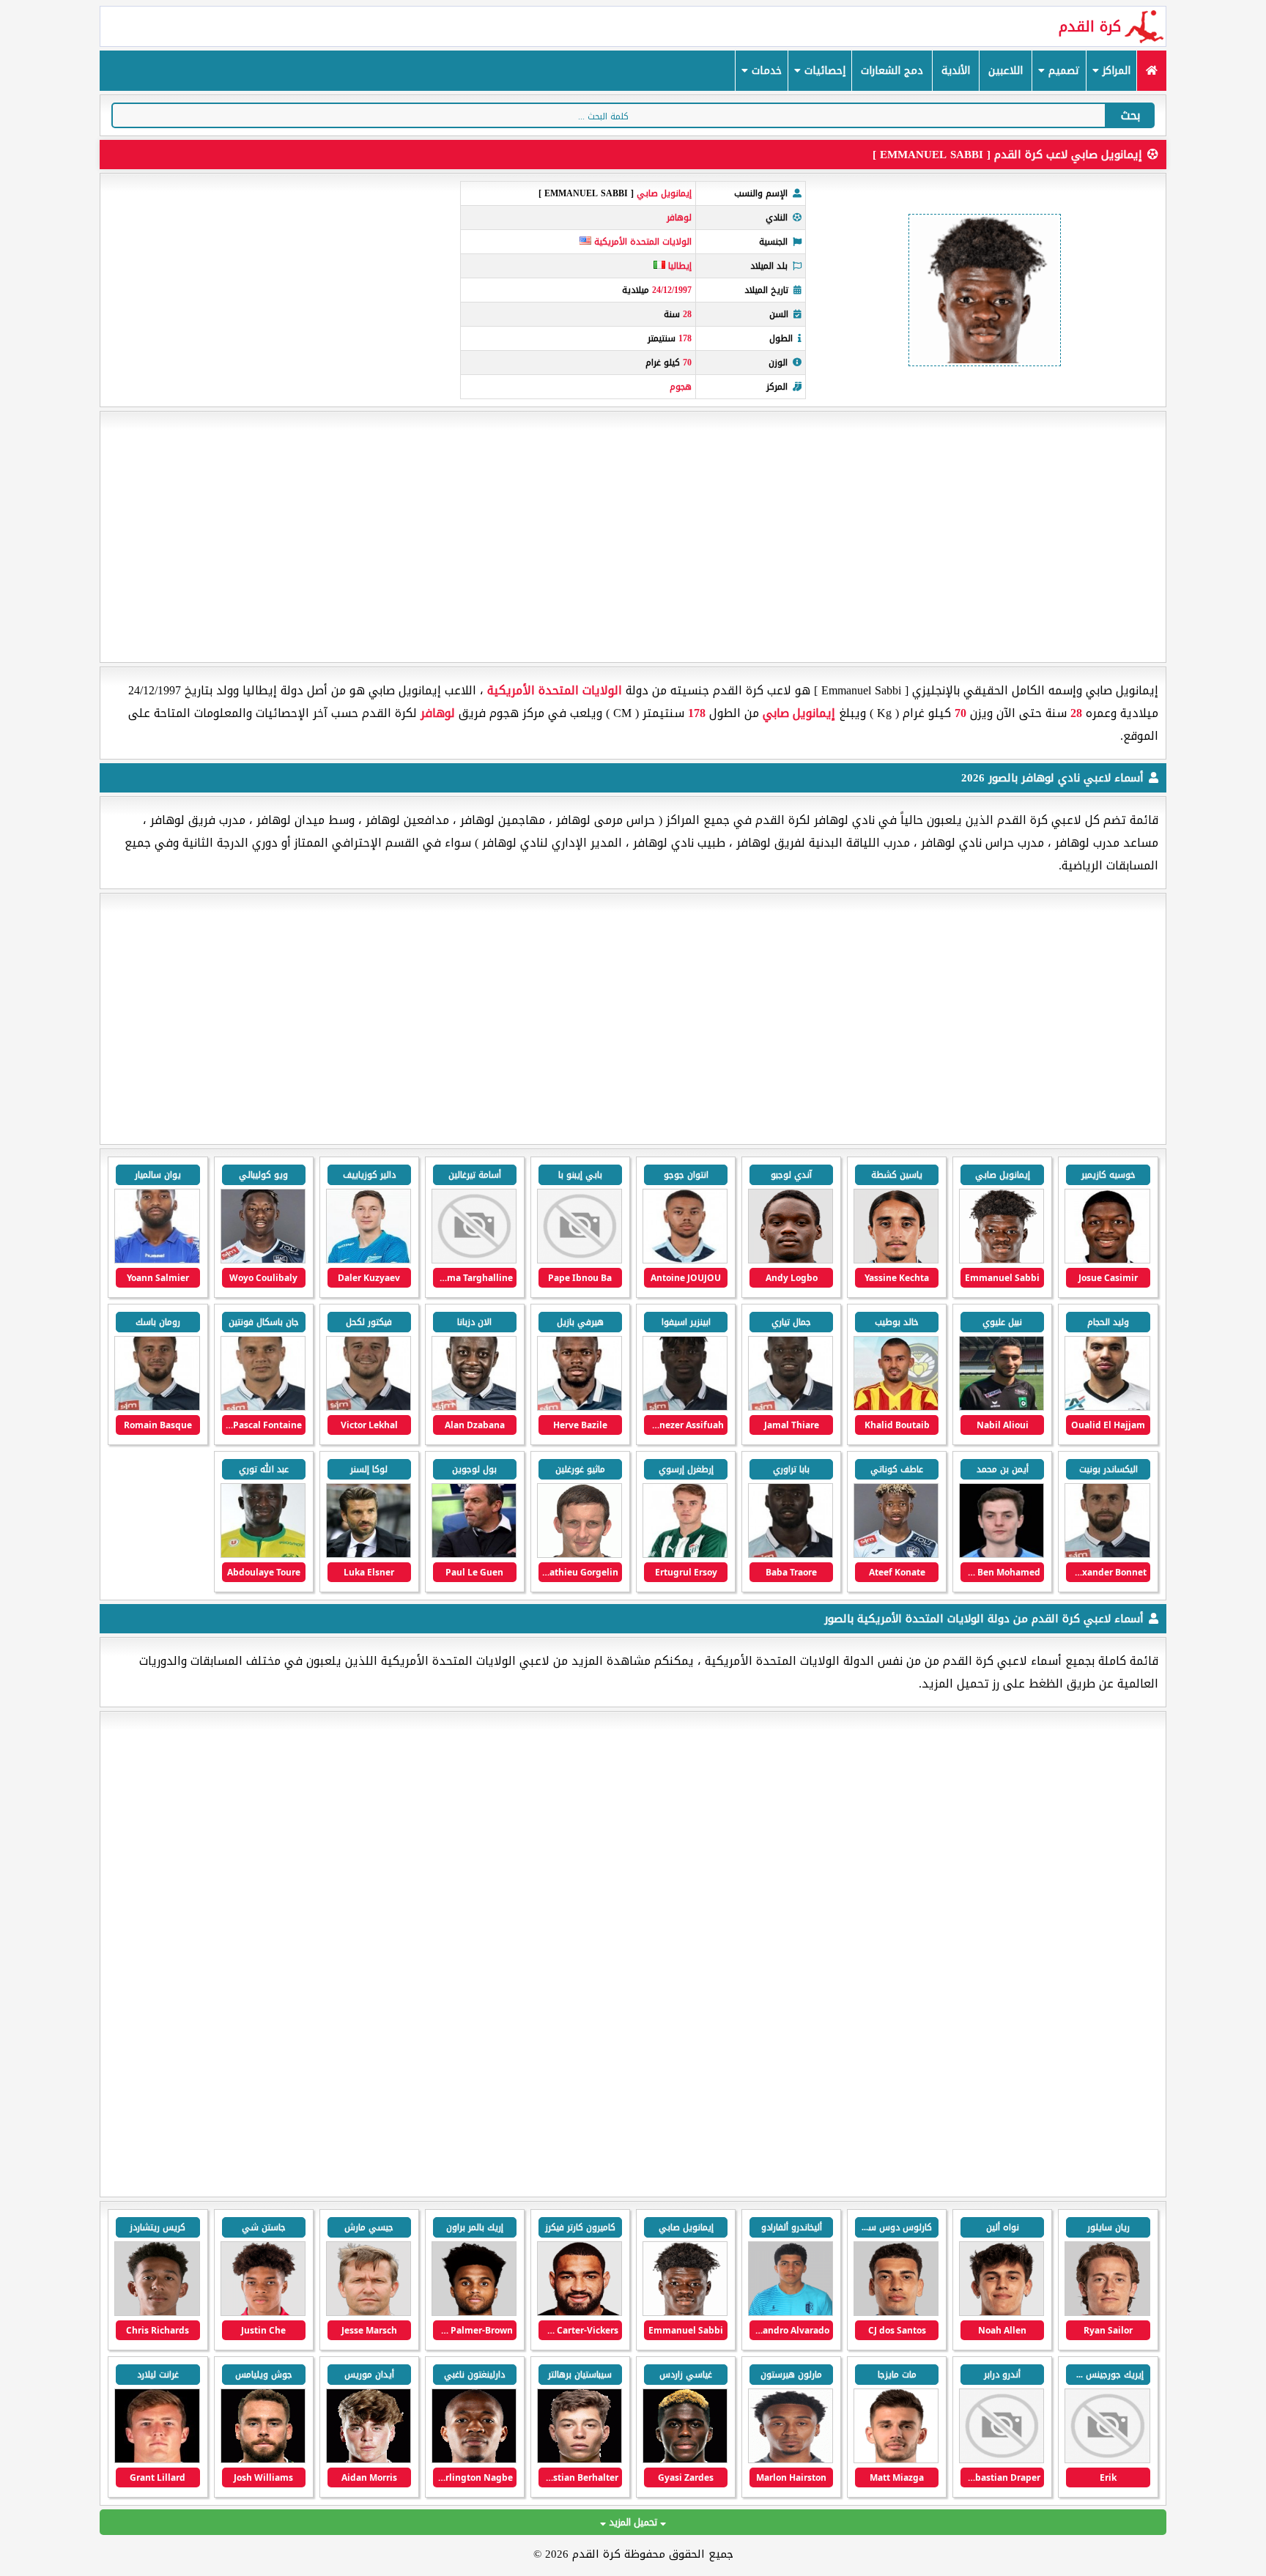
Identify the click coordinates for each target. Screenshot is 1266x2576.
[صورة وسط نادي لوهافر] (896, 1260)
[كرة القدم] (1151, 71)
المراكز (1115, 71)
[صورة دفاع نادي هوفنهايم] (263, 2313)
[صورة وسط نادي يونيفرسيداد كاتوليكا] (1002, 2460)
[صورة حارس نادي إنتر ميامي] (896, 2313)
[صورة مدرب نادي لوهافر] (474, 1555)
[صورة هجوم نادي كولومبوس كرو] (791, 2460)
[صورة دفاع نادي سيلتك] (580, 2313)
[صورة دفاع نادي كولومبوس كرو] (263, 2460)
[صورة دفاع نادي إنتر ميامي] (1107, 2313)
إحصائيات (823, 71)
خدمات (765, 71)
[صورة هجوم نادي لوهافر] (1107, 1260)
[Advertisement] (633, 537)
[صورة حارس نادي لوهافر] (580, 1555)
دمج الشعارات (892, 71)
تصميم (1062, 71)
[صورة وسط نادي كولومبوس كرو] (580, 2460)
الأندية (956, 71)
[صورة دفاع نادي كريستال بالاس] (157, 2313)
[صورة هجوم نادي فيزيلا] (791, 2313)
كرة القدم (1090, 26)
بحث (1130, 115)
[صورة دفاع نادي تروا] (474, 2313)
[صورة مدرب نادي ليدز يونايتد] (369, 2313)
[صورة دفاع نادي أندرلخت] (896, 2460)
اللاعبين (1006, 71)
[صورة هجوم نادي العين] (1107, 2460)
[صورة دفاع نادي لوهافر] (263, 1260)
